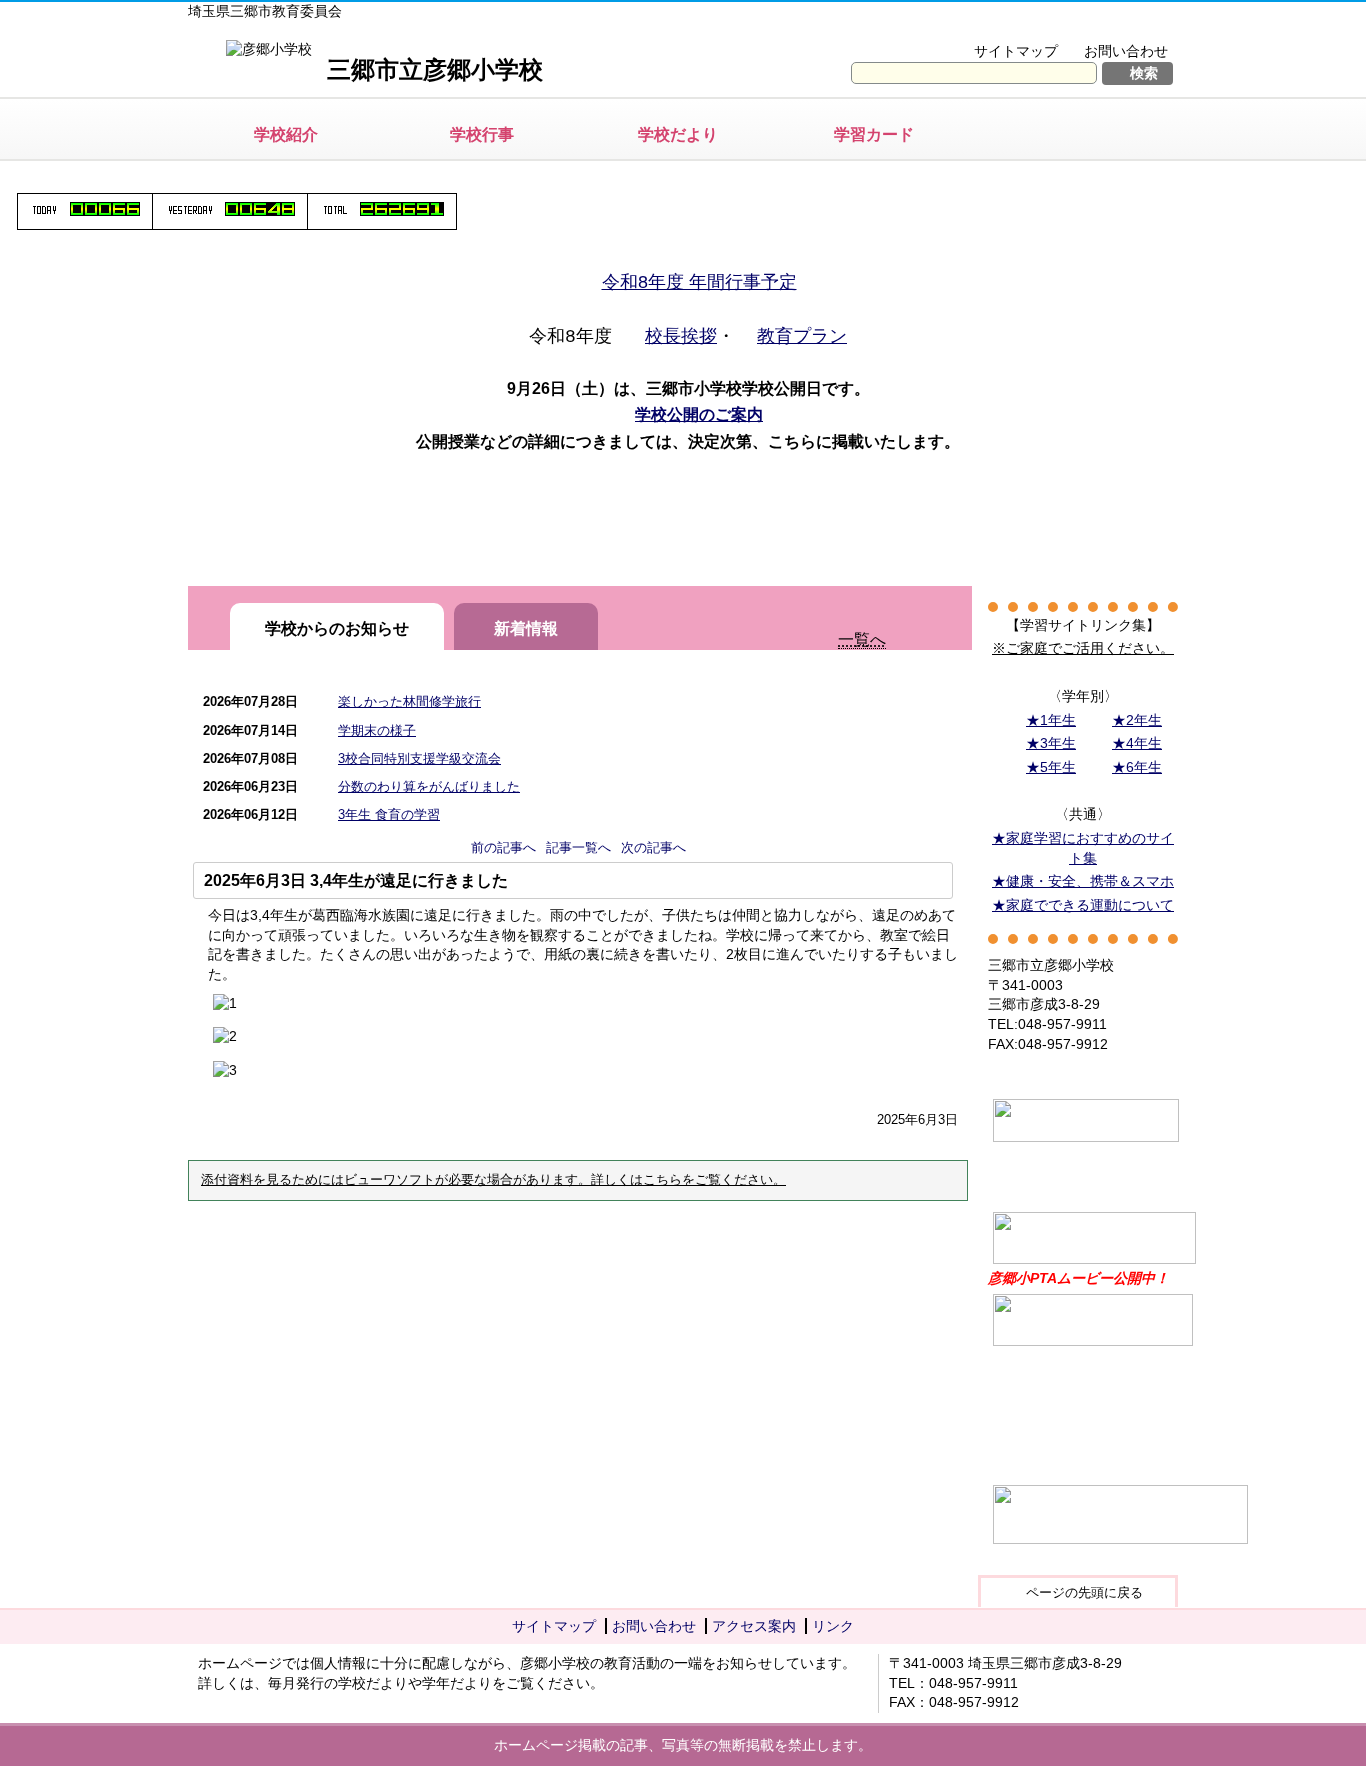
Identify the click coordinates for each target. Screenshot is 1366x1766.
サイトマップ (1016, 51)
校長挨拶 (681, 336)
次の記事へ (653, 847)
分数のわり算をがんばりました (429, 786)
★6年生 (1137, 767)
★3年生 (1051, 743)
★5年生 (1051, 767)
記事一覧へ (578, 847)
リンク (833, 1626)
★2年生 (1137, 720)
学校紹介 (286, 134)
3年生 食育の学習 (389, 814)
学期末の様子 (377, 730)
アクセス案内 (754, 1626)
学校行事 (482, 134)
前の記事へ (503, 847)
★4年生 (1137, 743)
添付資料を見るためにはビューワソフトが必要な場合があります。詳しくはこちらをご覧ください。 (493, 1180)
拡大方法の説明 (1112, 26)
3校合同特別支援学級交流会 (419, 758)
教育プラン (802, 336)
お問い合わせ (1126, 51)
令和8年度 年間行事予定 (699, 282)
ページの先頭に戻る (1084, 1592)
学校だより (678, 134)
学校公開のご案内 (699, 414)
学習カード (874, 134)
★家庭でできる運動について (1083, 905)
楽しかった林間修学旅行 (409, 701)
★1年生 (1051, 720)
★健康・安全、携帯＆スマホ (1083, 881)
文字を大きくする (976, 26)
